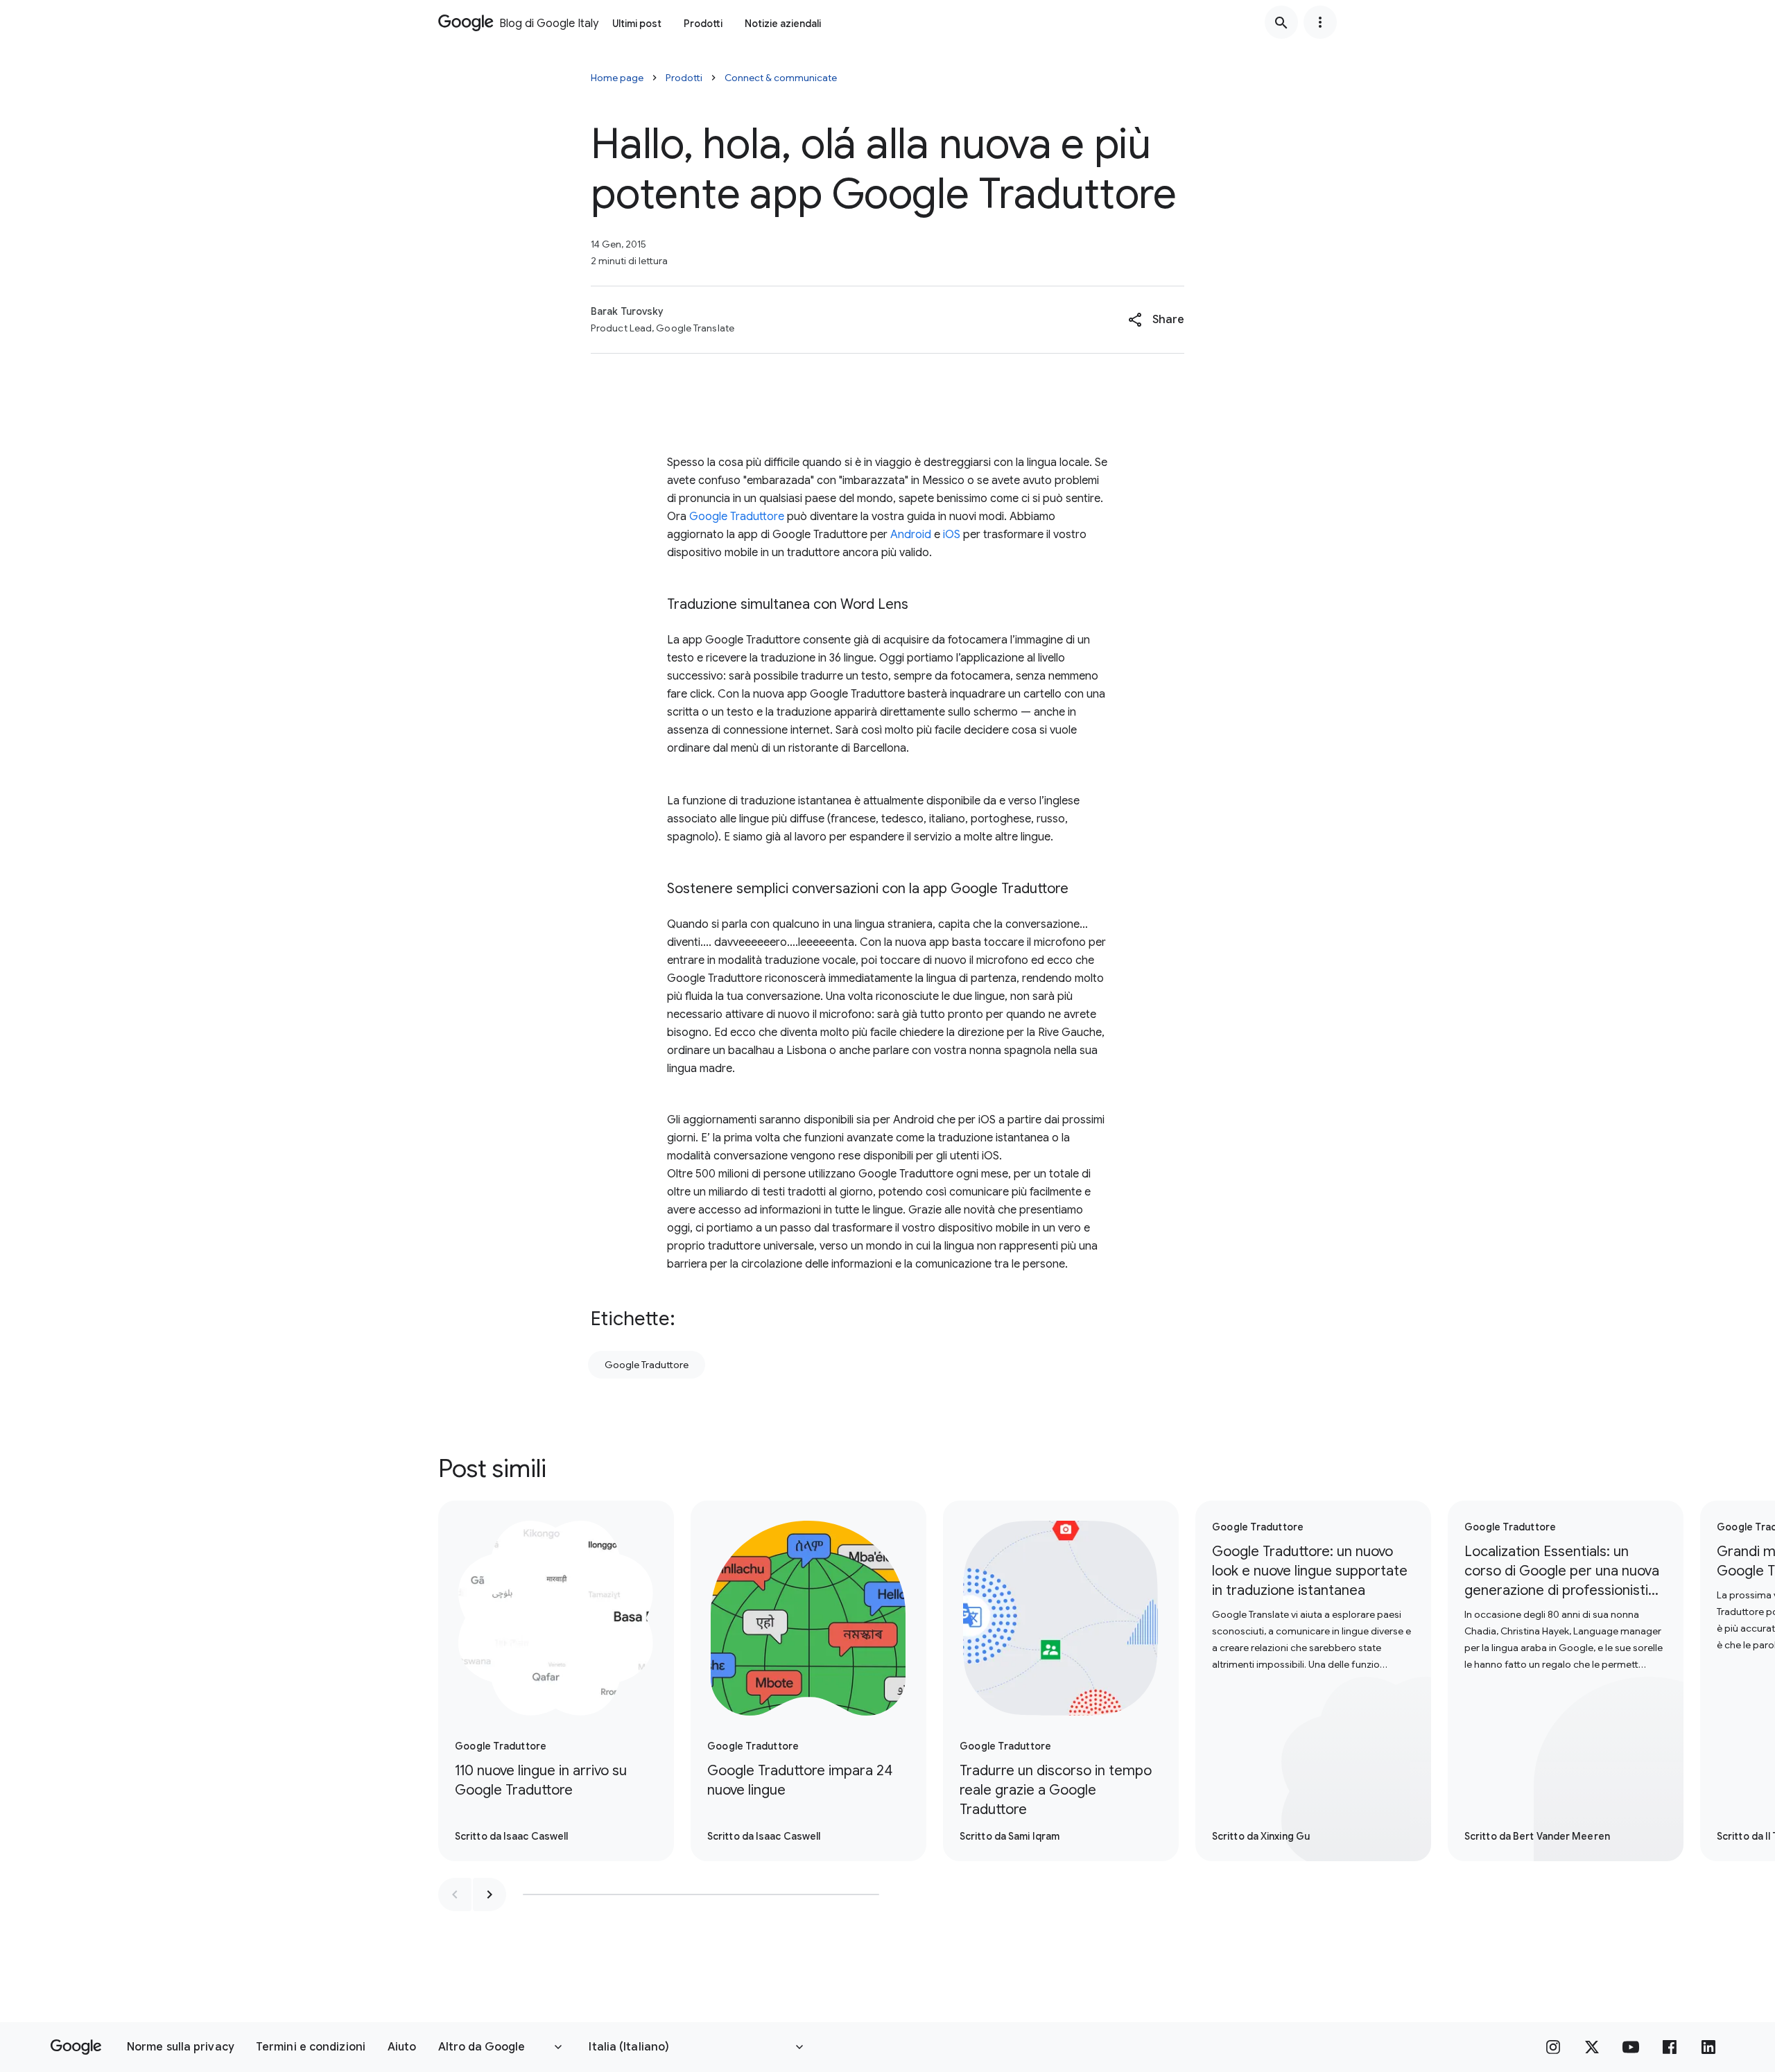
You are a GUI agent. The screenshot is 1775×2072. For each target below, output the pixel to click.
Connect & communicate (781, 78)
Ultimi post (637, 24)
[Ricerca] (1281, 22)
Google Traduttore (737, 517)
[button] (1156, 320)
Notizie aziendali (783, 24)
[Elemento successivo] (490, 1894)
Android (911, 535)
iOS (952, 535)
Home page (617, 78)
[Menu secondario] (1320, 22)
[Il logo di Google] (76, 2047)
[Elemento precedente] (455, 1894)
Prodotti (703, 24)
